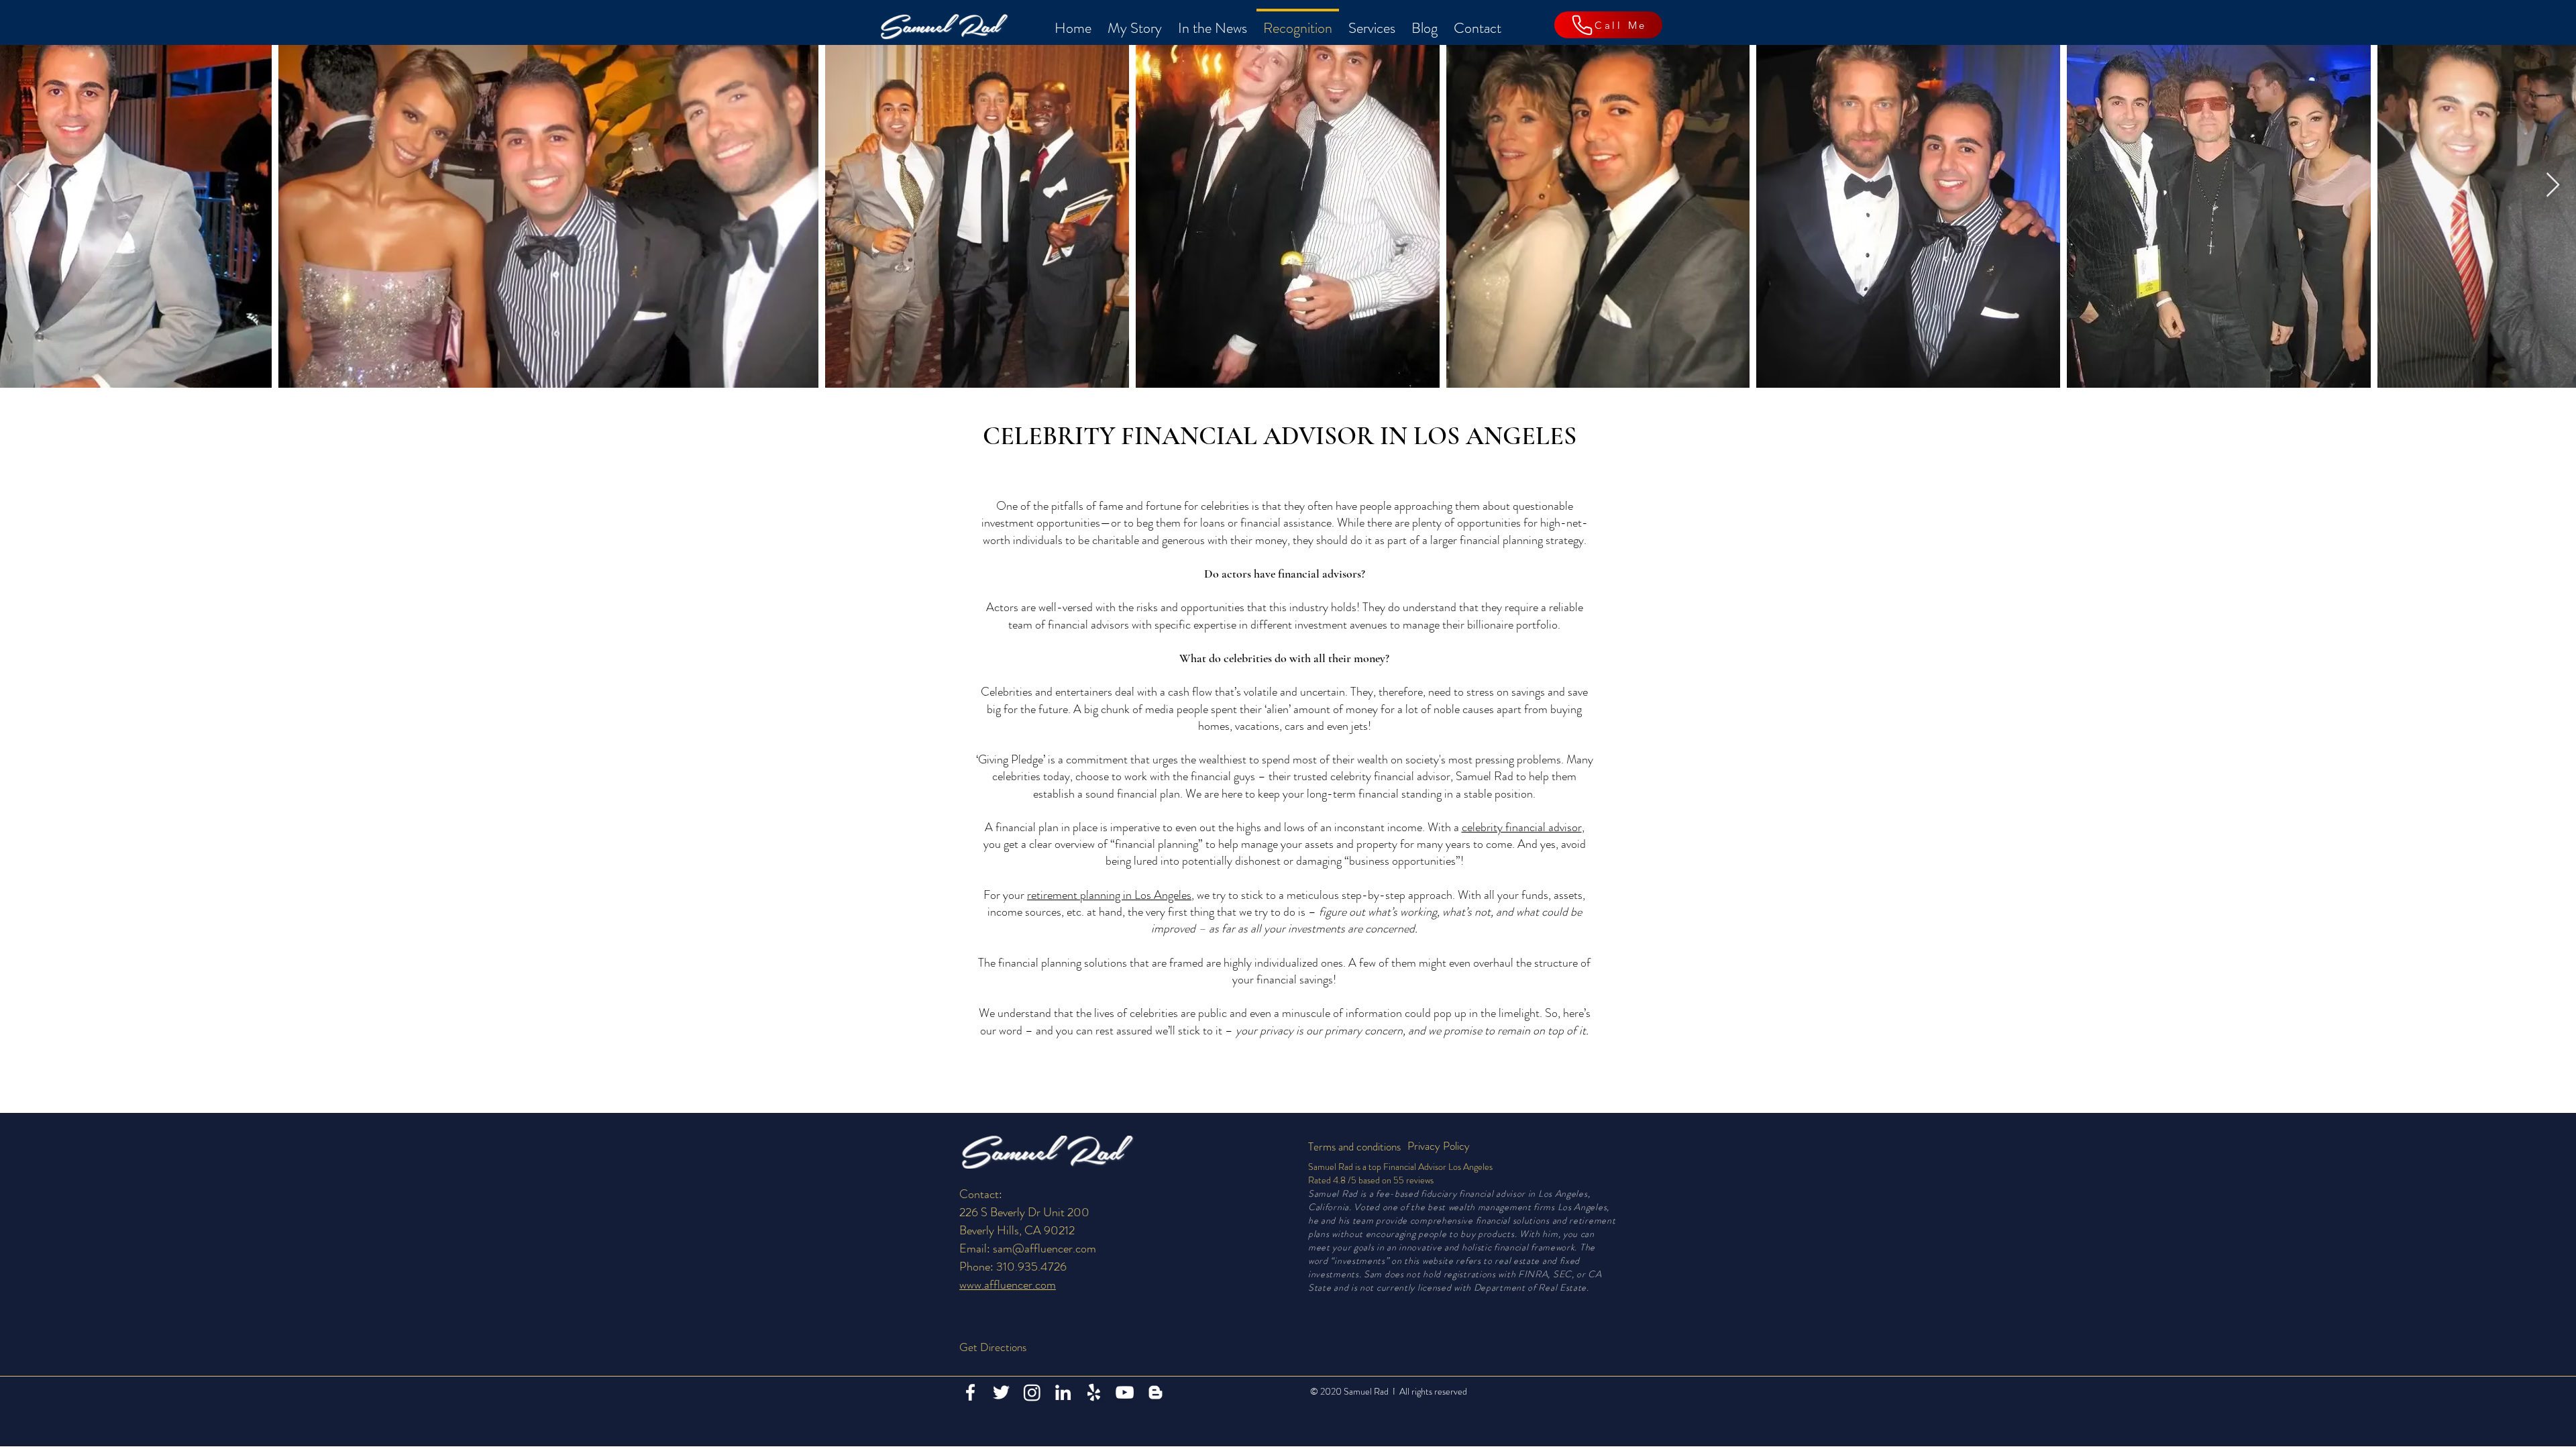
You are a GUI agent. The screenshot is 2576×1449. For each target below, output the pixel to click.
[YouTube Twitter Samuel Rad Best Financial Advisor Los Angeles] (1125, 1392)
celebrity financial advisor (1522, 827)
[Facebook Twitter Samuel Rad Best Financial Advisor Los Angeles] (970, 1392)
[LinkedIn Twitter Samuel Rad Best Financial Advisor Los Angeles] (1063, 1392)
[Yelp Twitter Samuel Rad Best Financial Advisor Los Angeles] (1094, 1392)
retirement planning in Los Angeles (1109, 895)
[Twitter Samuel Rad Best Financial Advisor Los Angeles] (1001, 1392)
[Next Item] (2553, 185)
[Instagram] (1032, 1392)
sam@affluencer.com (1044, 1248)
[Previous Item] (23, 185)
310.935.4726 (1031, 1267)
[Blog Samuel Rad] (1156, 1392)
